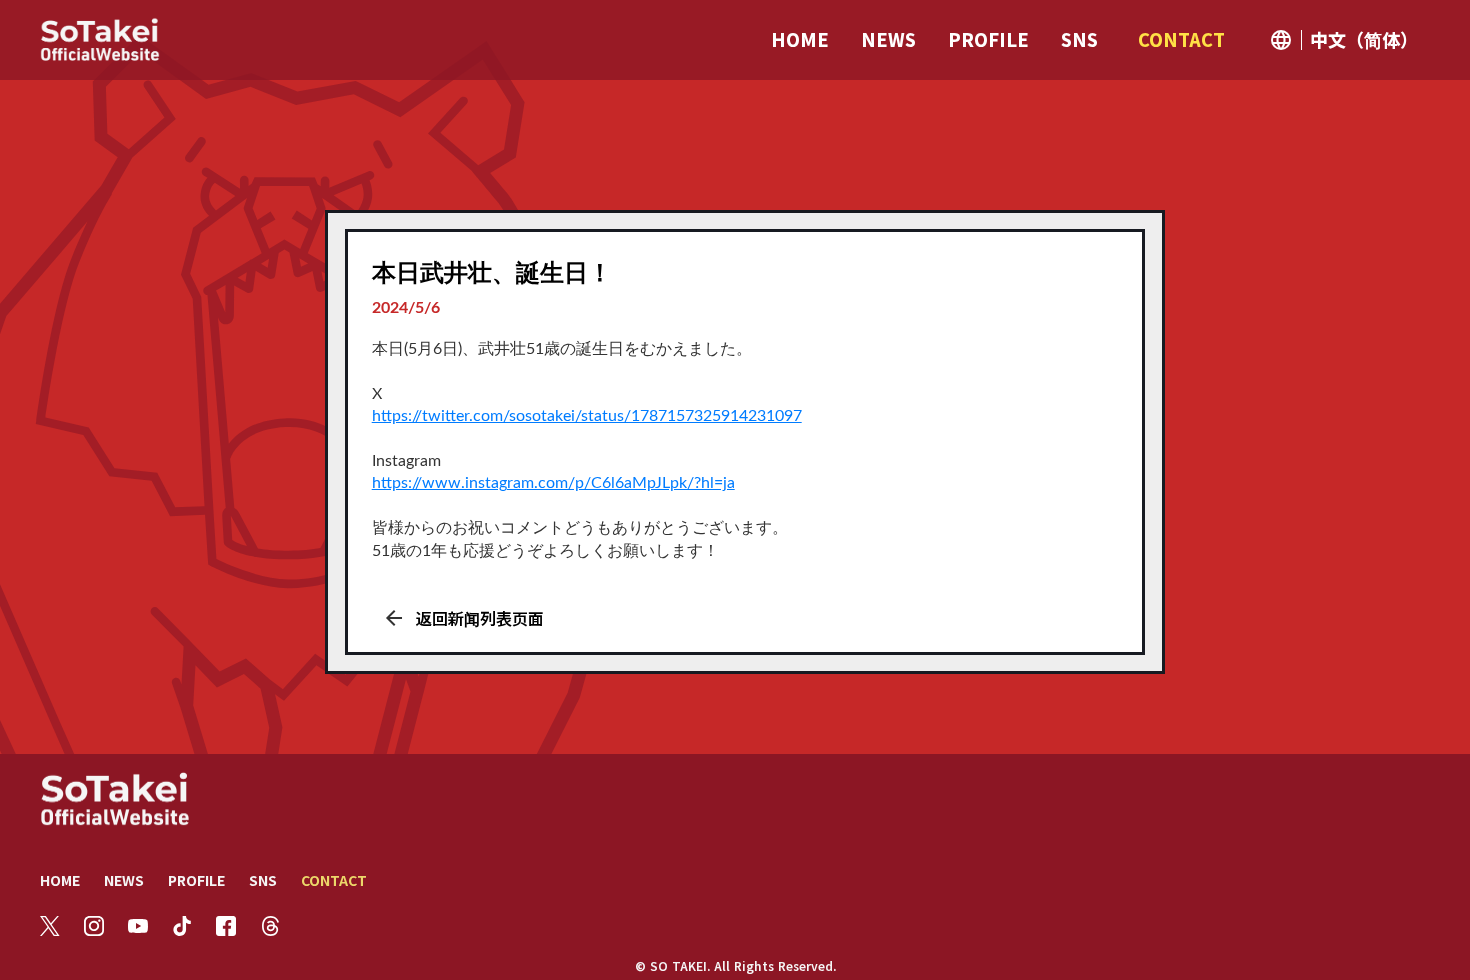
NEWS (124, 880)
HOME (60, 880)
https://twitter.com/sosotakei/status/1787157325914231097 (587, 416)
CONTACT (334, 880)
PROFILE (196, 880)
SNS (263, 880)
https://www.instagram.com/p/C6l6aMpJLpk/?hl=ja (553, 483)
